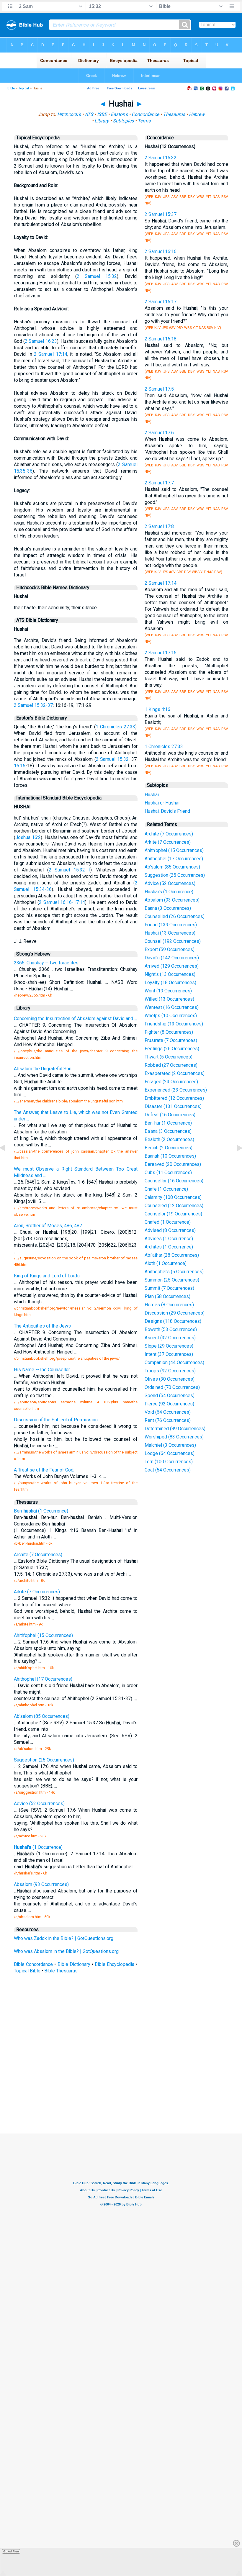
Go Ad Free (11, 2551)
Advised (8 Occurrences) (170, 1230)
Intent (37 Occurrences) (169, 1354)
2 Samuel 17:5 (159, 389)
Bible (11, 88)
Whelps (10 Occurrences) (171, 1016)
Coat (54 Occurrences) (168, 1470)
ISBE (102, 114)
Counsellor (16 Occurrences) (174, 1181)
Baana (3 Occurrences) (168, 908)
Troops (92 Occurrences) (170, 1371)
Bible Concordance (33, 1964)
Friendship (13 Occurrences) (174, 1024)
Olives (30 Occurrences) (170, 1379)
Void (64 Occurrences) (168, 1412)
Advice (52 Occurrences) (170, 883)
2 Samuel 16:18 (161, 339)
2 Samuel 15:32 (97, 276)
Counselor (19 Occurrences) (173, 1214)
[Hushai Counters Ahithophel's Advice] (235, 1161)
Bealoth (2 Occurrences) (169, 1139)
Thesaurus (174, 114)
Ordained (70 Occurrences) (172, 1387)
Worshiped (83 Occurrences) (174, 1437)
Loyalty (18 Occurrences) (170, 983)
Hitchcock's (69, 114)
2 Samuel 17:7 (159, 483)
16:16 (20, 766)
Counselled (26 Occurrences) (175, 916)
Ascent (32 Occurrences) (170, 1338)
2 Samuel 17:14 (50, 354)
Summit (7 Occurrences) (169, 1288)
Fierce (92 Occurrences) (169, 1404)
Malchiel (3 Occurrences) (170, 1445)
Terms (144, 121)
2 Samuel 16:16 (161, 251)
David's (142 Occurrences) (172, 958)
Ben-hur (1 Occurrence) (168, 1123)
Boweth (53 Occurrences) (171, 1329)
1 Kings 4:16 (157, 709)
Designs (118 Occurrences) (173, 1321)
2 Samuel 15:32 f (70, 870)
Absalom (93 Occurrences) (172, 900)
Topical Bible (27, 1971)
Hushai (152, 795)
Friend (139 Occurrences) (171, 925)
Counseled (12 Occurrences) (174, 1206)
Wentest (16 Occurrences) (172, 1007)
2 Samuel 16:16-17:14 (62, 902)
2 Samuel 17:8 (159, 526)
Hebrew (197, 114)
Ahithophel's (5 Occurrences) (174, 1272)
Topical (24, 88)
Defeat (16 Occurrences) (170, 1115)
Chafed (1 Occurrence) (168, 1222)
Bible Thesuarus (61, 1971)
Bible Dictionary (74, 1964)
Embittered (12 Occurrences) (174, 1098)
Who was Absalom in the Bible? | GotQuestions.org (66, 1951)
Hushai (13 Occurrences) (170, 933)
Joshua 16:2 (28, 837)
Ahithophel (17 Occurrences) (174, 859)
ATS (89, 114)
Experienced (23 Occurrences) (176, 1090)
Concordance (145, 114)
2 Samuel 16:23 (41, 341)
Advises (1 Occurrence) (169, 1239)
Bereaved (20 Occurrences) (173, 1164)
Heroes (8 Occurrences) (169, 1305)
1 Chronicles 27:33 (115, 727)
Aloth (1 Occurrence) (166, 1263)
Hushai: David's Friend (167, 811)
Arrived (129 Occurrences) (172, 966)
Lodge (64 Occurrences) (170, 1453)
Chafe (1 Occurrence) (166, 1189)
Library (102, 121)
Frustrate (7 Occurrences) (171, 1040)
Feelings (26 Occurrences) (172, 1049)
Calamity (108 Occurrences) (173, 1197)
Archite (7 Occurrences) (169, 834)
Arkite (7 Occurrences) (168, 842)
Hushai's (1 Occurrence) (169, 892)
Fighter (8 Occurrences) (169, 1032)
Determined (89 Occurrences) (175, 1429)
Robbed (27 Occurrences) (171, 1065)
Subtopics (123, 121)
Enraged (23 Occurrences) (171, 1082)
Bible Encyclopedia (115, 1964)
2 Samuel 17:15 (161, 653)
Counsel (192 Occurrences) (173, 941)
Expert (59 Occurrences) (170, 949)
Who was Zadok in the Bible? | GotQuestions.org (64, 1938)
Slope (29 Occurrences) (169, 1346)
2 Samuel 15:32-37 (33, 705)
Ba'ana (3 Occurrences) (168, 1131)
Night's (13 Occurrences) (170, 974)
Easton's (119, 114)
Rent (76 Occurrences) (168, 1420)
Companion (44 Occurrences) (174, 1362)
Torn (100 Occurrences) (169, 1462)
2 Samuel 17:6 (159, 433)
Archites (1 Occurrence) (169, 1247)
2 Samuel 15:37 (161, 214)
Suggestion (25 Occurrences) (175, 875)
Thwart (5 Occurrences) (169, 1057)
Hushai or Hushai (162, 803)
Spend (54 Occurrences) (170, 1396)
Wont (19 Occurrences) (168, 991)
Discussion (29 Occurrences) (175, 1313)
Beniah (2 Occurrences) (169, 1148)
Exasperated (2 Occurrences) (175, 1073)
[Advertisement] (127, 2090)
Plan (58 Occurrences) (167, 1296)
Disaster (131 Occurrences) (173, 1106)
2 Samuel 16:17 (161, 302)
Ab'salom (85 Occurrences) (172, 867)
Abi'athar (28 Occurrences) (172, 1255)
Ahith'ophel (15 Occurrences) (174, 850)
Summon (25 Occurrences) (172, 1280)
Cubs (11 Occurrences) (168, 1173)
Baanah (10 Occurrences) (170, 1156)
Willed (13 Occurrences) (169, 999)
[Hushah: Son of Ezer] (7, 1161)
